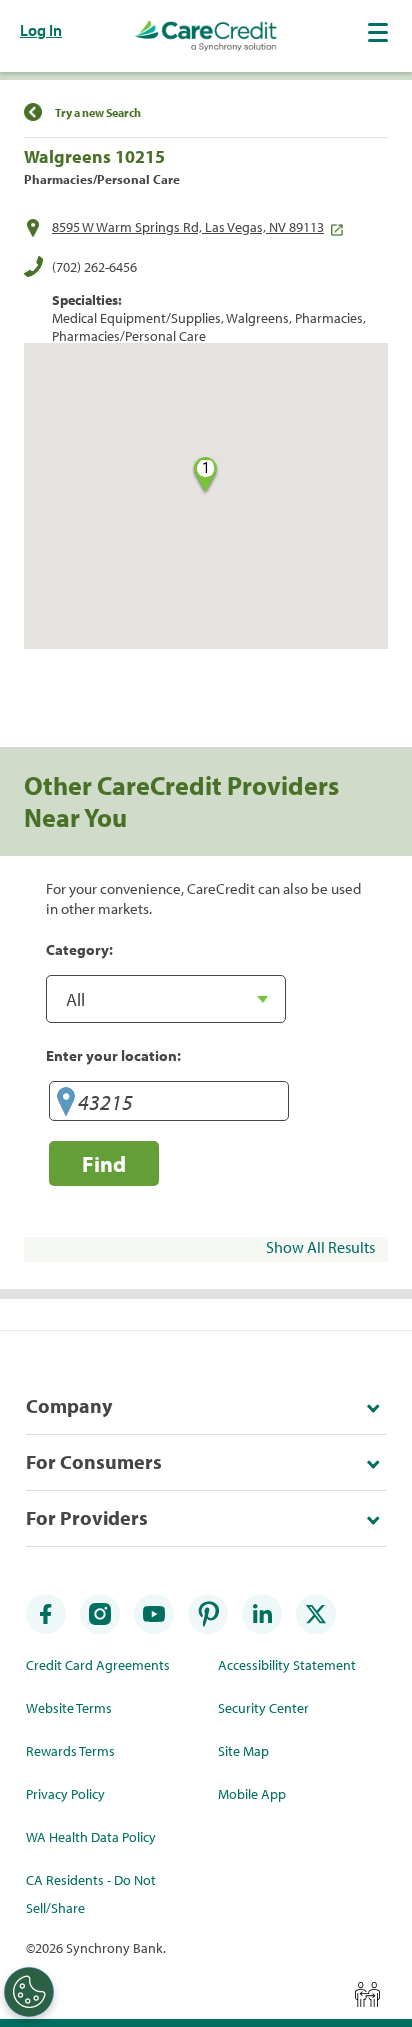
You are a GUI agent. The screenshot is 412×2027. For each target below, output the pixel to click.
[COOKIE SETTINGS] (29, 1992)
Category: (79, 949)
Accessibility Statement (287, 1665)
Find (104, 1163)
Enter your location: (113, 1055)
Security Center (263, 1708)
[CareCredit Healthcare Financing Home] (206, 36)
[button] (380, 32)
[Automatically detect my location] (66, 1104)
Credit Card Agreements (98, 1665)
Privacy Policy (65, 1794)
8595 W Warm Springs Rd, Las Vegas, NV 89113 (188, 227)
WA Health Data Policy (91, 1837)
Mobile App (252, 1794)
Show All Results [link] (320, 1247)
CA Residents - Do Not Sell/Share (91, 1894)
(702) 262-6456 (94, 267)
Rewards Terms (70, 1751)
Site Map (243, 1751)
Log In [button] (41, 30)
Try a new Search (98, 112)
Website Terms (69, 1708)
